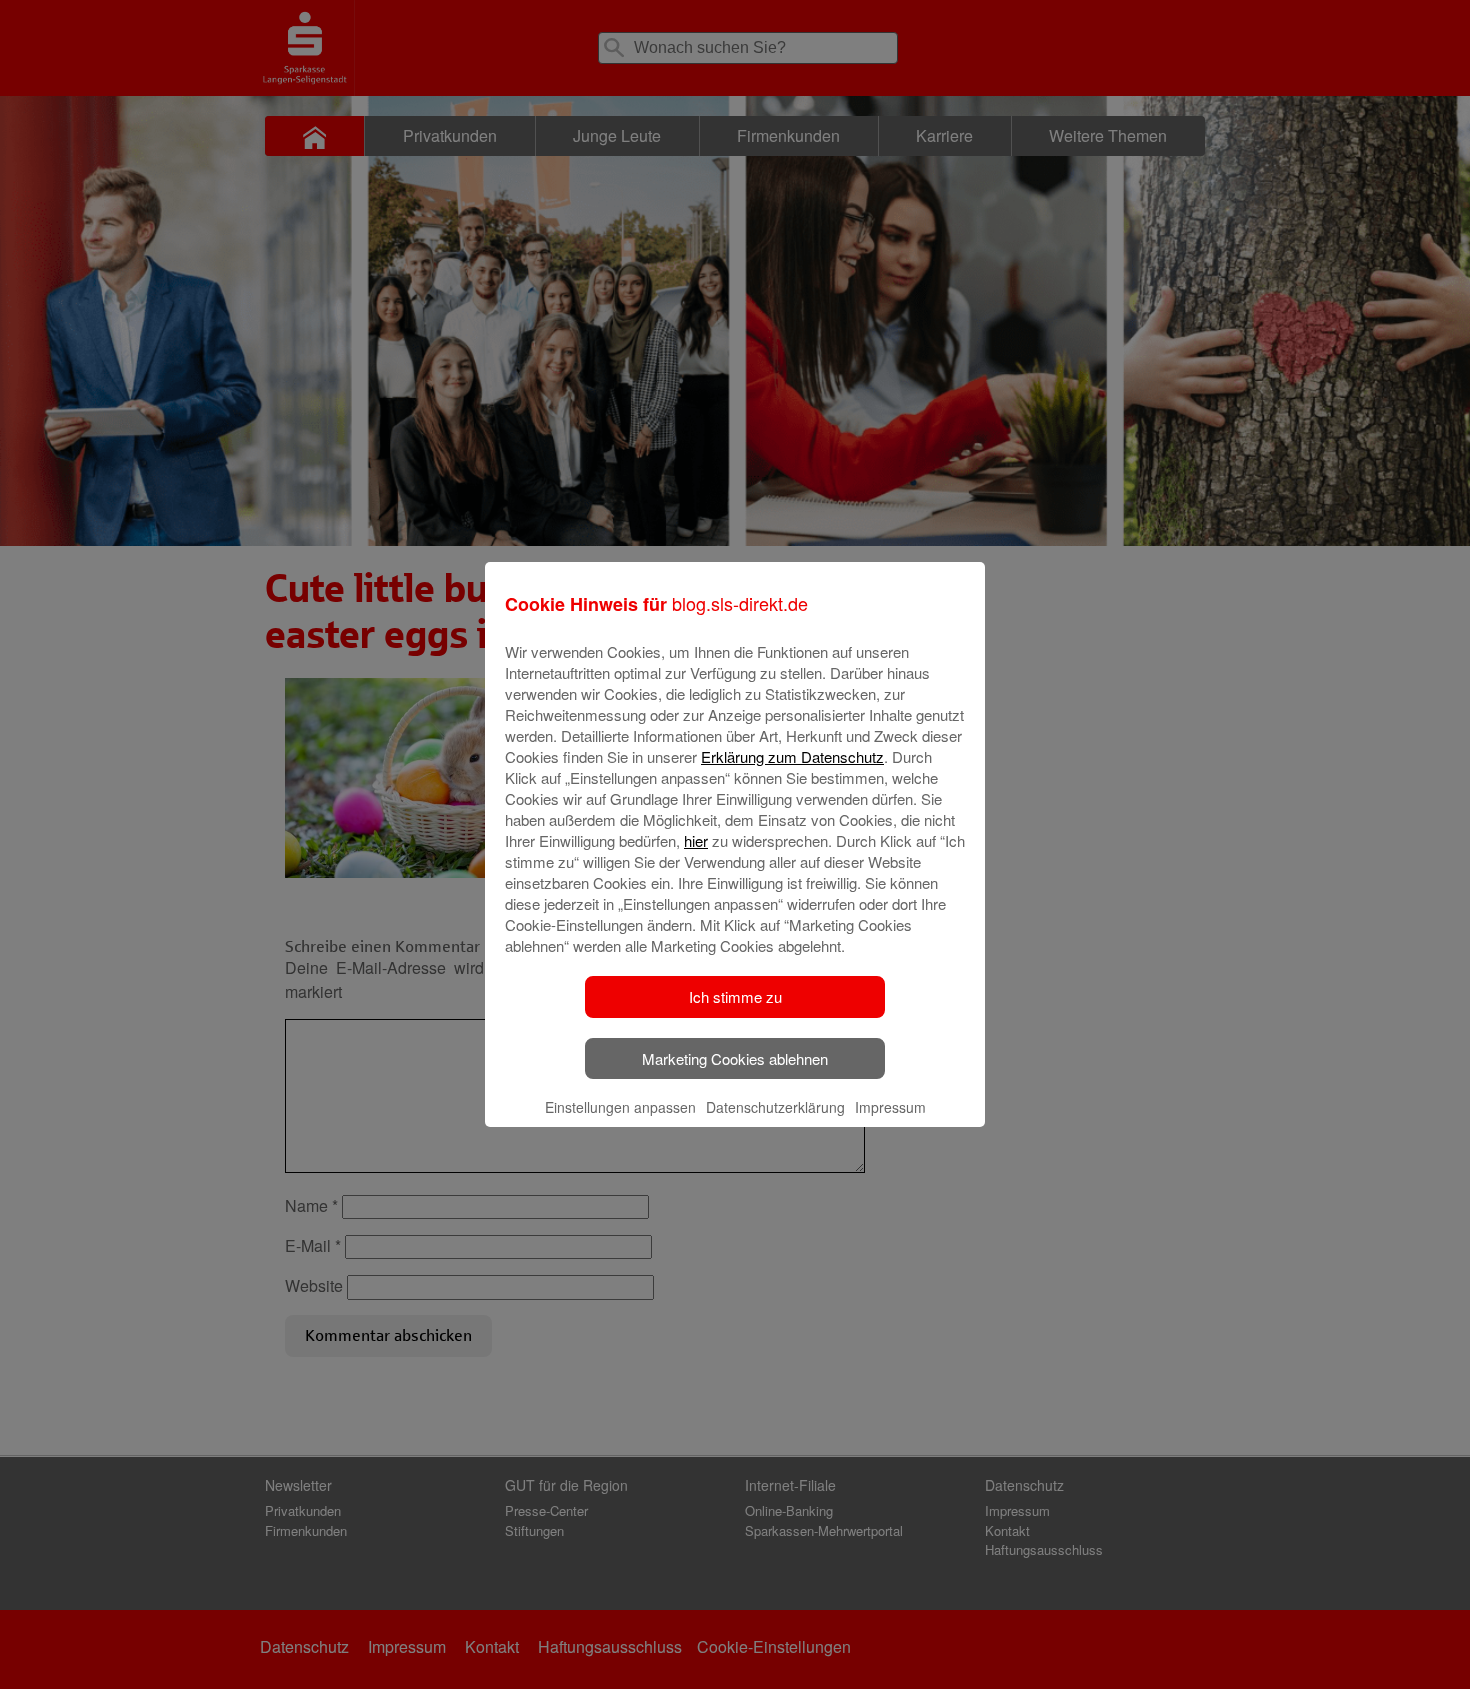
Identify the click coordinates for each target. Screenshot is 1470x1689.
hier (696, 840)
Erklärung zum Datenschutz (792, 756)
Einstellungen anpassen (620, 1107)
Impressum (890, 1107)
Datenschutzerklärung (775, 1107)
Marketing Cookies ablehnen (735, 1058)
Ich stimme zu (735, 996)
